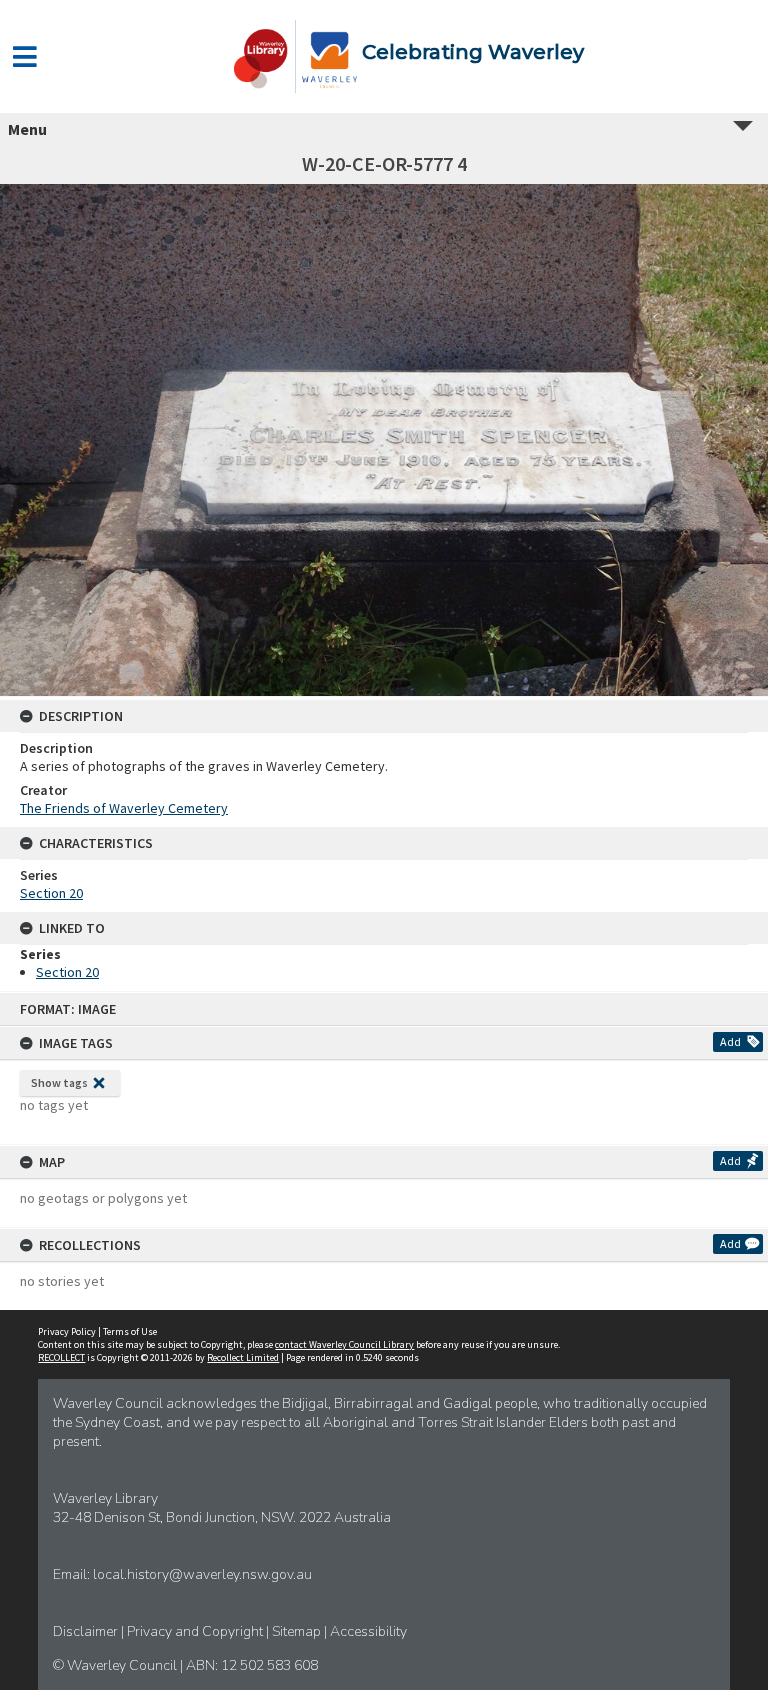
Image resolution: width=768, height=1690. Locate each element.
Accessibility (368, 1631)
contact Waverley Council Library (344, 1344)
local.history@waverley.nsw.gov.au (202, 1574)
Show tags (59, 1082)
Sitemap (298, 1631)
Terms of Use (130, 1331)
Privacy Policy (67, 1331)
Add (730, 1041)
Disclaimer (87, 1631)
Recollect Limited (243, 1357)
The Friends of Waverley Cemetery (124, 808)
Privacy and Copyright (196, 1631)
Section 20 (51, 893)
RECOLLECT (61, 1357)
